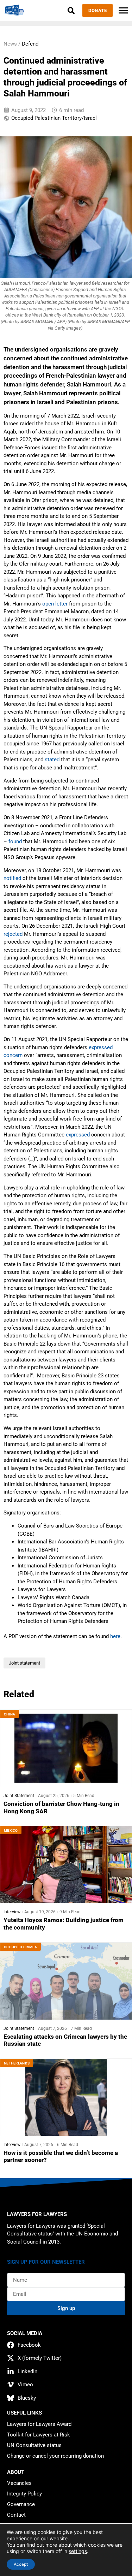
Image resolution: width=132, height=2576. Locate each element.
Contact (16, 2515)
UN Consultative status (34, 2445)
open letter (55, 604)
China (10, 1714)
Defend (30, 44)
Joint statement (24, 1663)
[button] (71, 10)
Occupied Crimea (21, 1947)
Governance (21, 2504)
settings (78, 2551)
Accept (21, 2564)
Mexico (11, 1830)
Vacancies (19, 2483)
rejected (13, 934)
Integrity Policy (24, 2494)
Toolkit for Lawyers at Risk (39, 2435)
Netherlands (17, 2063)
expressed (78, 1135)
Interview (12, 1912)
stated (52, 760)
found (15, 841)
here (115, 1636)
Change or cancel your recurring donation (55, 2456)
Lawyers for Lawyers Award (39, 2424)
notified (12, 878)
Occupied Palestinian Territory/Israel (54, 118)
